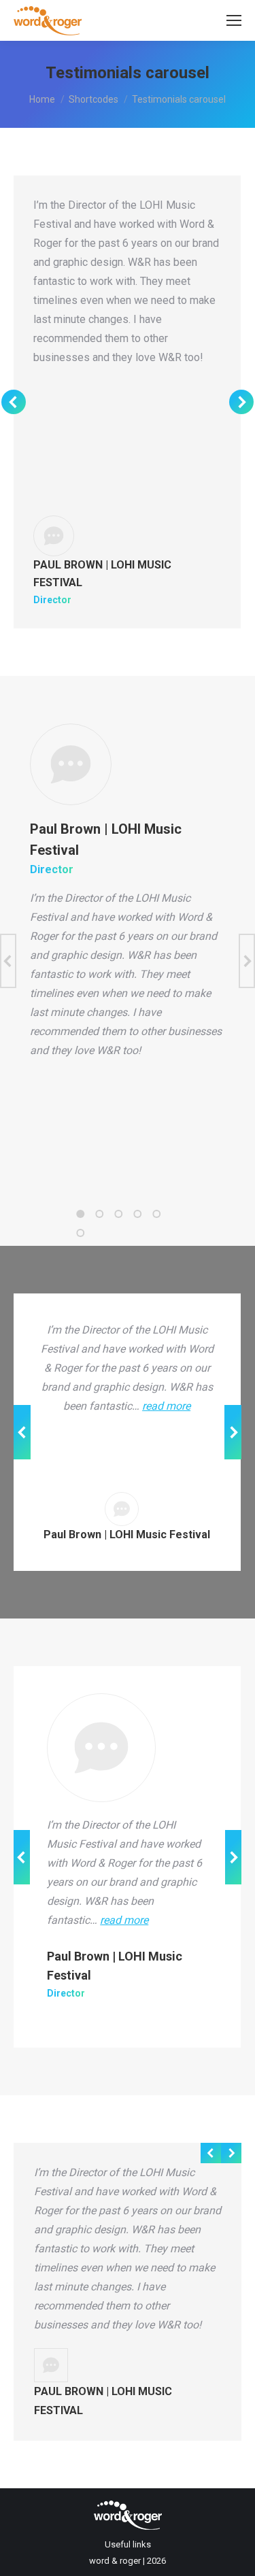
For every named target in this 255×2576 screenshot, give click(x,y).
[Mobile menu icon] (234, 20)
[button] (80, 1214)
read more (166, 1406)
